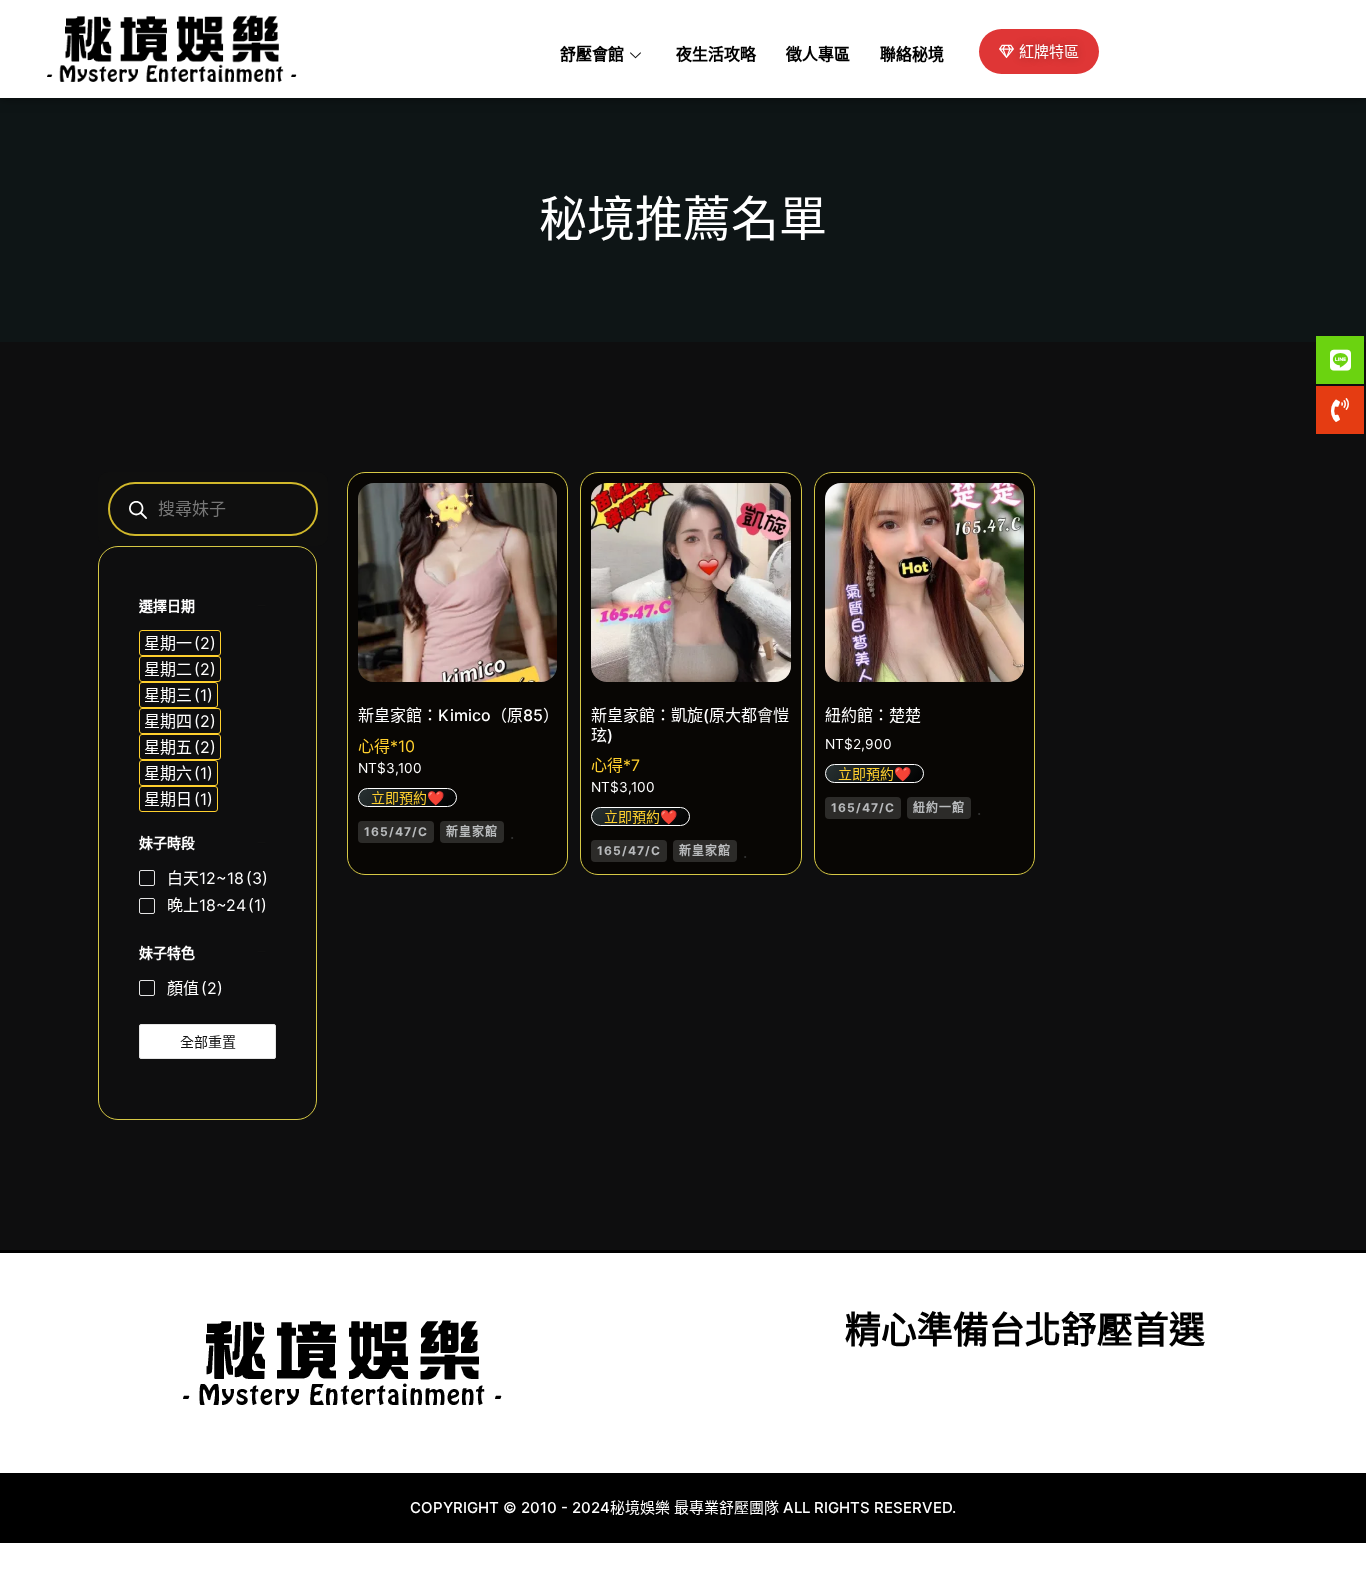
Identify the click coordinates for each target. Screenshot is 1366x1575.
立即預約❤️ (407, 797)
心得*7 (615, 765)
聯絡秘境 (912, 55)
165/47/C (396, 831)
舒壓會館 (592, 55)
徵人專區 (818, 55)
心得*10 (386, 746)
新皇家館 (472, 831)
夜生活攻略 (716, 55)
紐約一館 (939, 807)
